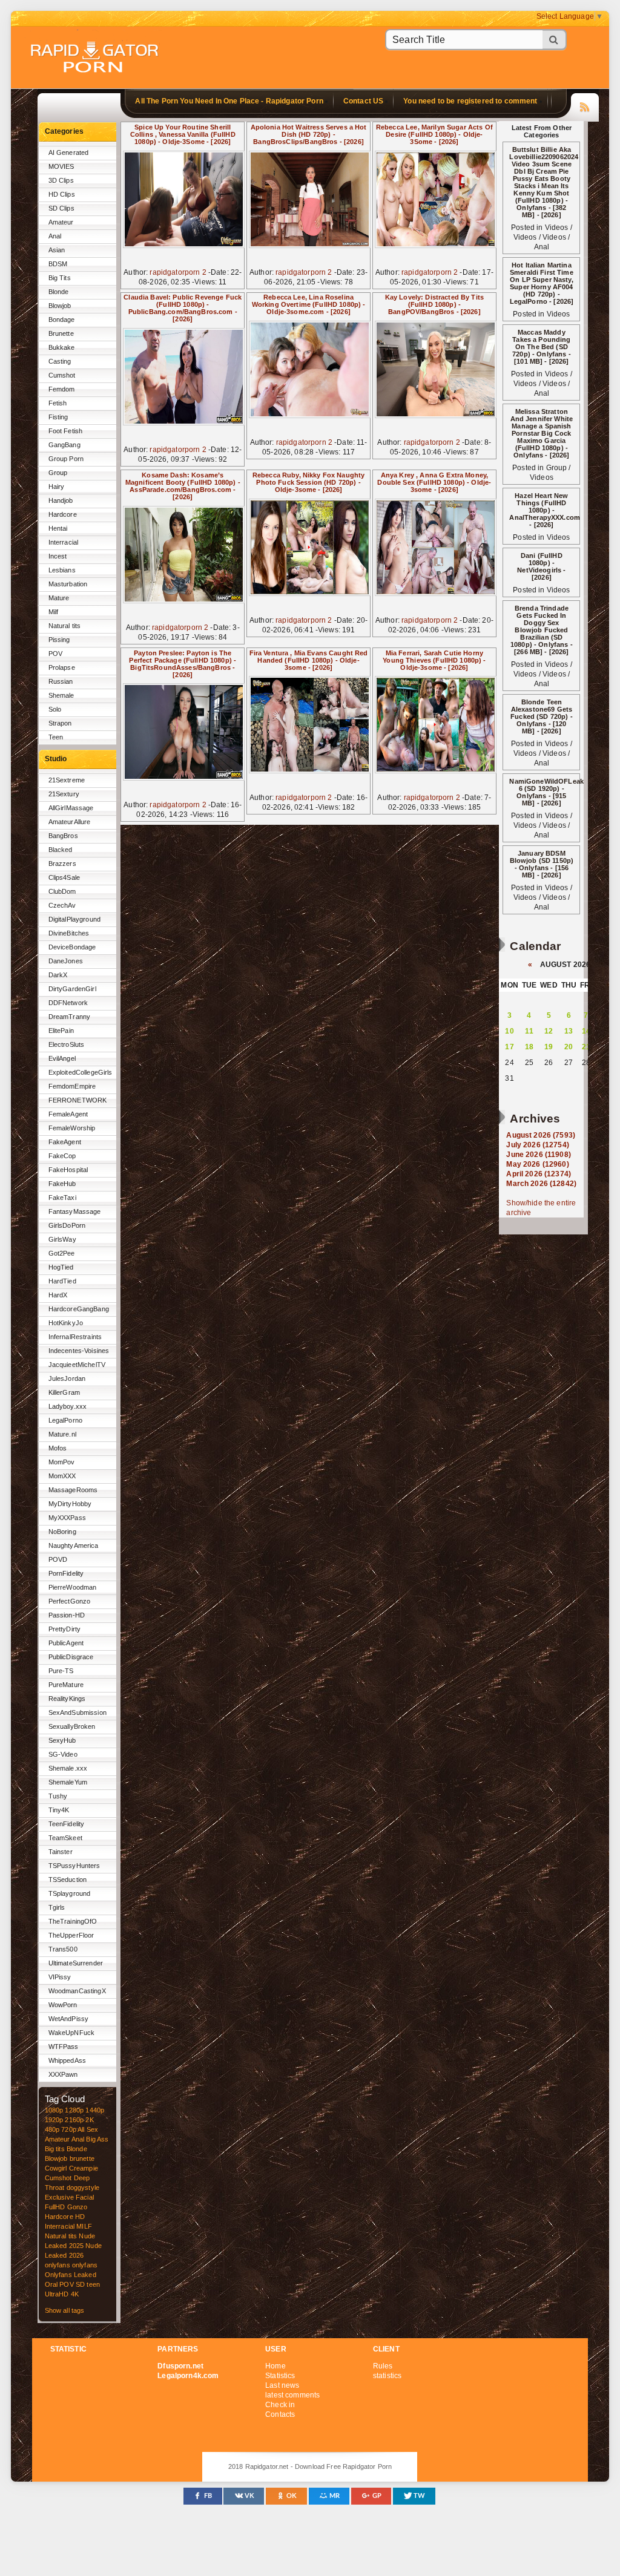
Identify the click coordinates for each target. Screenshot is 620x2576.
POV (55, 654)
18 (529, 1047)
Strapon (60, 723)
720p (69, 2129)
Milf (54, 612)
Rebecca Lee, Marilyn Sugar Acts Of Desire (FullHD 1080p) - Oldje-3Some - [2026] (434, 134)
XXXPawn (63, 2074)
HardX (58, 1295)
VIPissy (60, 1977)
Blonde (59, 292)
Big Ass (97, 2139)
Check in (280, 2405)
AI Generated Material (69, 155)
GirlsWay (62, 1239)
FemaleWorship (72, 1128)
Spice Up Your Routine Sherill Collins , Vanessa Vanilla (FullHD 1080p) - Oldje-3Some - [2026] (183, 134)
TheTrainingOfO (73, 1921)
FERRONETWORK (78, 1100)
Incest (58, 556)
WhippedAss (67, 2060)
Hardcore (63, 514)
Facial (85, 2197)
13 (569, 1031)
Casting (60, 361)
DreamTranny (70, 1017)
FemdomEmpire (72, 1086)
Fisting (58, 417)
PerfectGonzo (70, 1601)
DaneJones (66, 961)
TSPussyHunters (74, 1866)
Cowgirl (56, 2168)
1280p (74, 2110)
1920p (54, 2120)
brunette (82, 2158)
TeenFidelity (67, 1824)
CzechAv (62, 905)
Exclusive (59, 2197)
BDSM (58, 264)
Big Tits (60, 278)
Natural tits (65, 626)
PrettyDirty (65, 1629)
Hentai (58, 528)
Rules (383, 2366)
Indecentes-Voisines (79, 1351)
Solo (55, 709)
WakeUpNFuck (72, 2033)
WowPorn (63, 2005)
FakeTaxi (62, 1198)
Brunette (61, 333)
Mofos (58, 1448)
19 (549, 1047)
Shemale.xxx (68, 1768)
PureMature (66, 1685)
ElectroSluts (67, 1044)
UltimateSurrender (76, 1963)
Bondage (62, 320)
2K (89, 2120)
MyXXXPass (67, 1518)
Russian (61, 681)
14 (586, 1031)
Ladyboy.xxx (68, 1406)
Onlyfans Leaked (71, 2275)
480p (52, 2129)
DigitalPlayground (74, 919)
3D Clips (61, 180)
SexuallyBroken (72, 1726)
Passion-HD (67, 1615)
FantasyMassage (75, 1211)
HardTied (62, 1281)
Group (58, 473)
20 (569, 1047)
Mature (59, 598)
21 (586, 1047)
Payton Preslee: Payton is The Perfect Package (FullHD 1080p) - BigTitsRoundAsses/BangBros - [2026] (183, 664)
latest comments (292, 2395)
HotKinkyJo (66, 1323)
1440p (95, 2110)
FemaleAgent (68, 1114)
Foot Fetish (66, 431)
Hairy (57, 487)
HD (80, 2217)
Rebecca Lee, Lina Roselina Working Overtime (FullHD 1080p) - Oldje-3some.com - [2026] (309, 304)
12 (549, 1031)
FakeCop (62, 1156)
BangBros (63, 836)
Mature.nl (62, 1434)
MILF (84, 2226)
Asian (57, 250)
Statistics (280, 2376)
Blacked (61, 850)
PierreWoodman (73, 1587)
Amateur (61, 222)
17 (509, 1047)
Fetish (58, 403)
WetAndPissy (69, 2019)
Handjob (61, 500)
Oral (51, 2284)
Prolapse (62, 667)
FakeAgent (65, 1142)
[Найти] (555, 40)
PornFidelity (66, 1573)
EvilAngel (62, 1058)
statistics (387, 2376)
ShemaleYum (68, 1782)
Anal (55, 236)
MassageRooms (73, 1490)
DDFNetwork (68, 1003)
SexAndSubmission (77, 1712)
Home (275, 2366)
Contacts (280, 2414)
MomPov (62, 1462)
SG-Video (63, 1754)
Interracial (64, 542)
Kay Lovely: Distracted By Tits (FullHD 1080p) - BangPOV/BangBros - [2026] (434, 304)
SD (80, 2284)
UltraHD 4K (62, 2294)
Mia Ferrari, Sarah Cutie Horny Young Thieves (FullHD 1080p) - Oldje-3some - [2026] (434, 660)
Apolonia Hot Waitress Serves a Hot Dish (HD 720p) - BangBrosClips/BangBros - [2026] (309, 134)
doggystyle (83, 2188)
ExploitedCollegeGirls (81, 1072)
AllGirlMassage (71, 808)
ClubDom (62, 891)
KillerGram (64, 1392)
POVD (58, 1559)
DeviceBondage (72, 947)
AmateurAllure (70, 822)
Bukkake (62, 347)
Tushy (58, 1796)
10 (509, 1031)
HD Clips (62, 194)
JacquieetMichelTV (77, 1365)
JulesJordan (67, 1378)
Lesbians (62, 570)
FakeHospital (68, 1170)
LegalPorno (65, 1420)
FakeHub (62, 1184)
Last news (282, 2385)
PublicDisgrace (71, 1657)
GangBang (64, 445)
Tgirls (57, 1907)
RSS (585, 105)
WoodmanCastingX (77, 1991)
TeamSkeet (65, 1838)
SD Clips (61, 208)
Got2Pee (62, 1253)
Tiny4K (59, 1810)
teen (93, 2284)
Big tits (55, 2149)
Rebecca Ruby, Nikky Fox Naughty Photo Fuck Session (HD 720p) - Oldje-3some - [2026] (308, 482)
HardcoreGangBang (79, 1309)
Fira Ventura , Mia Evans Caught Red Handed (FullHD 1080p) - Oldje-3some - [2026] (309, 660)
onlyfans (58, 2265)
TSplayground (70, 1893)
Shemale (61, 695)
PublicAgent (66, 1643)
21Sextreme (67, 780)
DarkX (58, 975)
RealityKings (67, 1699)
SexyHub (62, 1740)
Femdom (62, 389)
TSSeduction (68, 1880)
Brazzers (62, 864)
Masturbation (68, 584)
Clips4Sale (64, 877)
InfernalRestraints (75, 1337)
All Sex (88, 2129)
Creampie (84, 2168)
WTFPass (64, 2047)
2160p (74, 2120)
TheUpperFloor (71, 1935)
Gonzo (77, 2207)
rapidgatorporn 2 (178, 272)
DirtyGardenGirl (72, 989)
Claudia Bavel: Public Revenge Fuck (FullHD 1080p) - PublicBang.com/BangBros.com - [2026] (183, 308)
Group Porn (66, 459)
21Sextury (64, 794)
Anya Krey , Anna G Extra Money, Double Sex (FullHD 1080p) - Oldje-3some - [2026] (434, 482)
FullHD (55, 2207)
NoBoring (62, 1532)
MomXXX (62, 1476)
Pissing (59, 640)
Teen (56, 737)
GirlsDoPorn (67, 1225)
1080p (54, 2110)
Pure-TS (61, 1671)
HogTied (61, 1267)
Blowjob (60, 306)
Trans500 (63, 1949)
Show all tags (65, 2310)
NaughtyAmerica (74, 1545)
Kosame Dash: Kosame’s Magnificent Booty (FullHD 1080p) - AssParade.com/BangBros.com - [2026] (183, 486)
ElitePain (61, 1031)
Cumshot (62, 375)
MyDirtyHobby (70, 1504)
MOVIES (61, 166)
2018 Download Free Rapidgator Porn (96, 58)
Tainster (61, 1852)
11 (529, 1031)
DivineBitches (69, 933)
